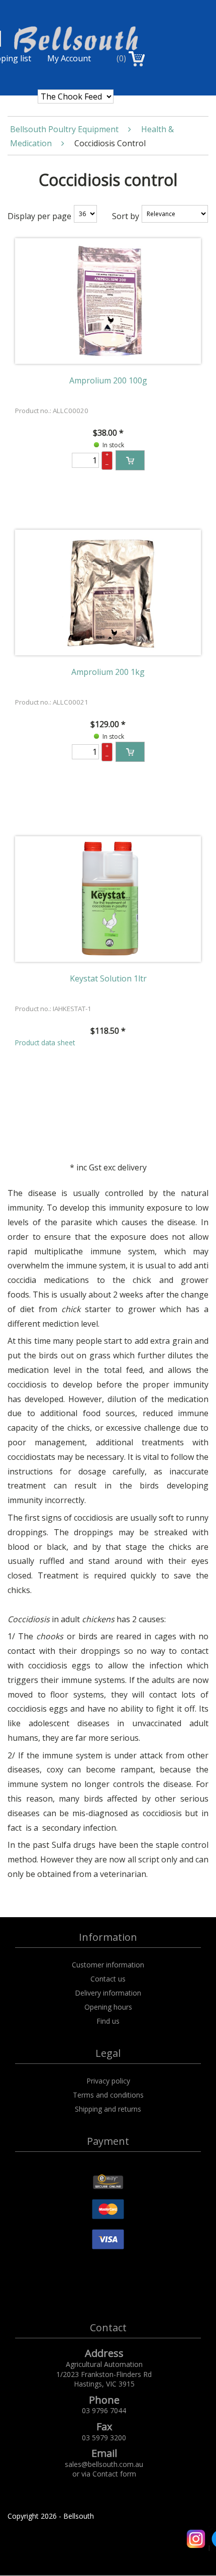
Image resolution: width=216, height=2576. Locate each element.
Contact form (114, 2474)
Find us (108, 2021)
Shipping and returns (108, 2109)
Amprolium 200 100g (108, 380)
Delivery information (108, 1993)
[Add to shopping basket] (130, 460)
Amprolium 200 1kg (108, 672)
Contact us (108, 1979)
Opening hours (108, 2007)
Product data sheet (45, 1043)
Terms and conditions (108, 2095)
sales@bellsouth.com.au (104, 2464)
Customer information (108, 1965)
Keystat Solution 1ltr (108, 978)
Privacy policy (108, 2081)
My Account (69, 58)
